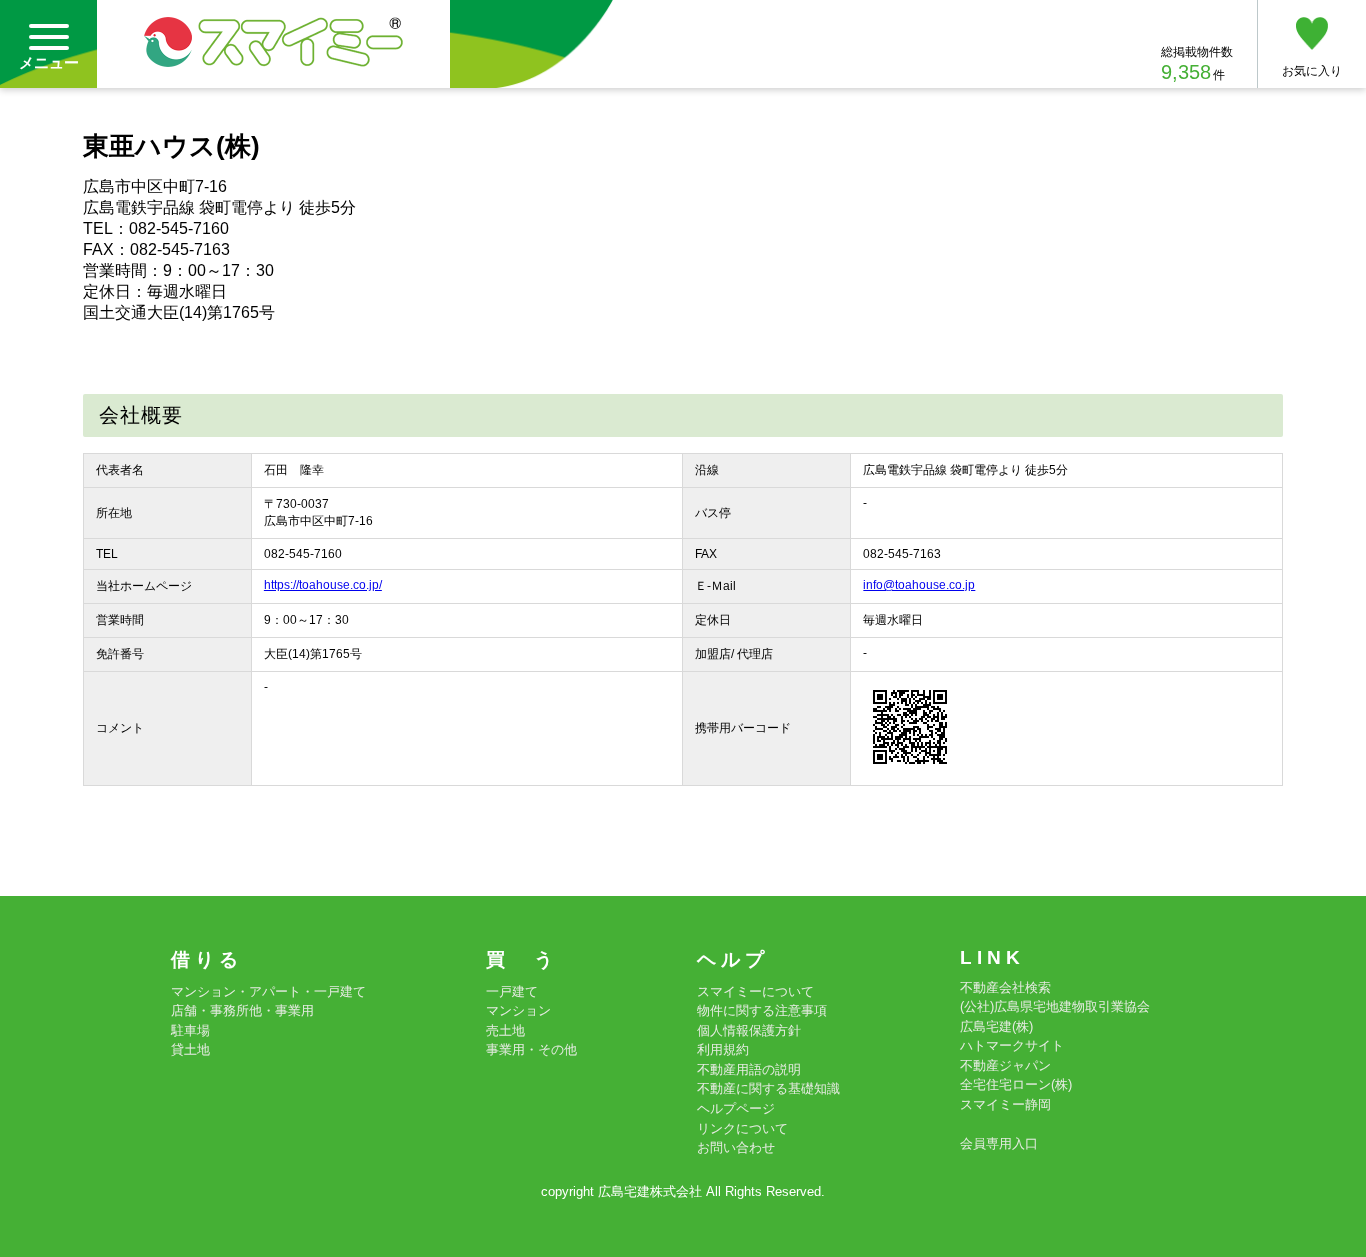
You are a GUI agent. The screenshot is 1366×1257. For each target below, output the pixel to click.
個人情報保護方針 (749, 1030)
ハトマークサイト (1012, 1045)
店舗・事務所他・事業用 (242, 1010)
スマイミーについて (755, 991)
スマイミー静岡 (1005, 1104)
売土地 (505, 1030)
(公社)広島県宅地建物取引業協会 (1055, 1006)
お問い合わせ (736, 1147)
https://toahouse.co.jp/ (323, 585)
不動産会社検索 (1005, 987)
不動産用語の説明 (749, 1069)
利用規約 (723, 1049)
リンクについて (742, 1128)
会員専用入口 (999, 1143)
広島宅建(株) (996, 1026)
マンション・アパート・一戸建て (268, 991)
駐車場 (190, 1030)
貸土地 (190, 1049)
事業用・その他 (531, 1049)
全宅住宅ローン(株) (1016, 1084)
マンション (518, 1010)
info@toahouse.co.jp (919, 585)
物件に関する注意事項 (762, 1010)
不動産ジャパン (1005, 1065)
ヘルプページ (736, 1108)
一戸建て (512, 991)
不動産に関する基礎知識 (768, 1088)
